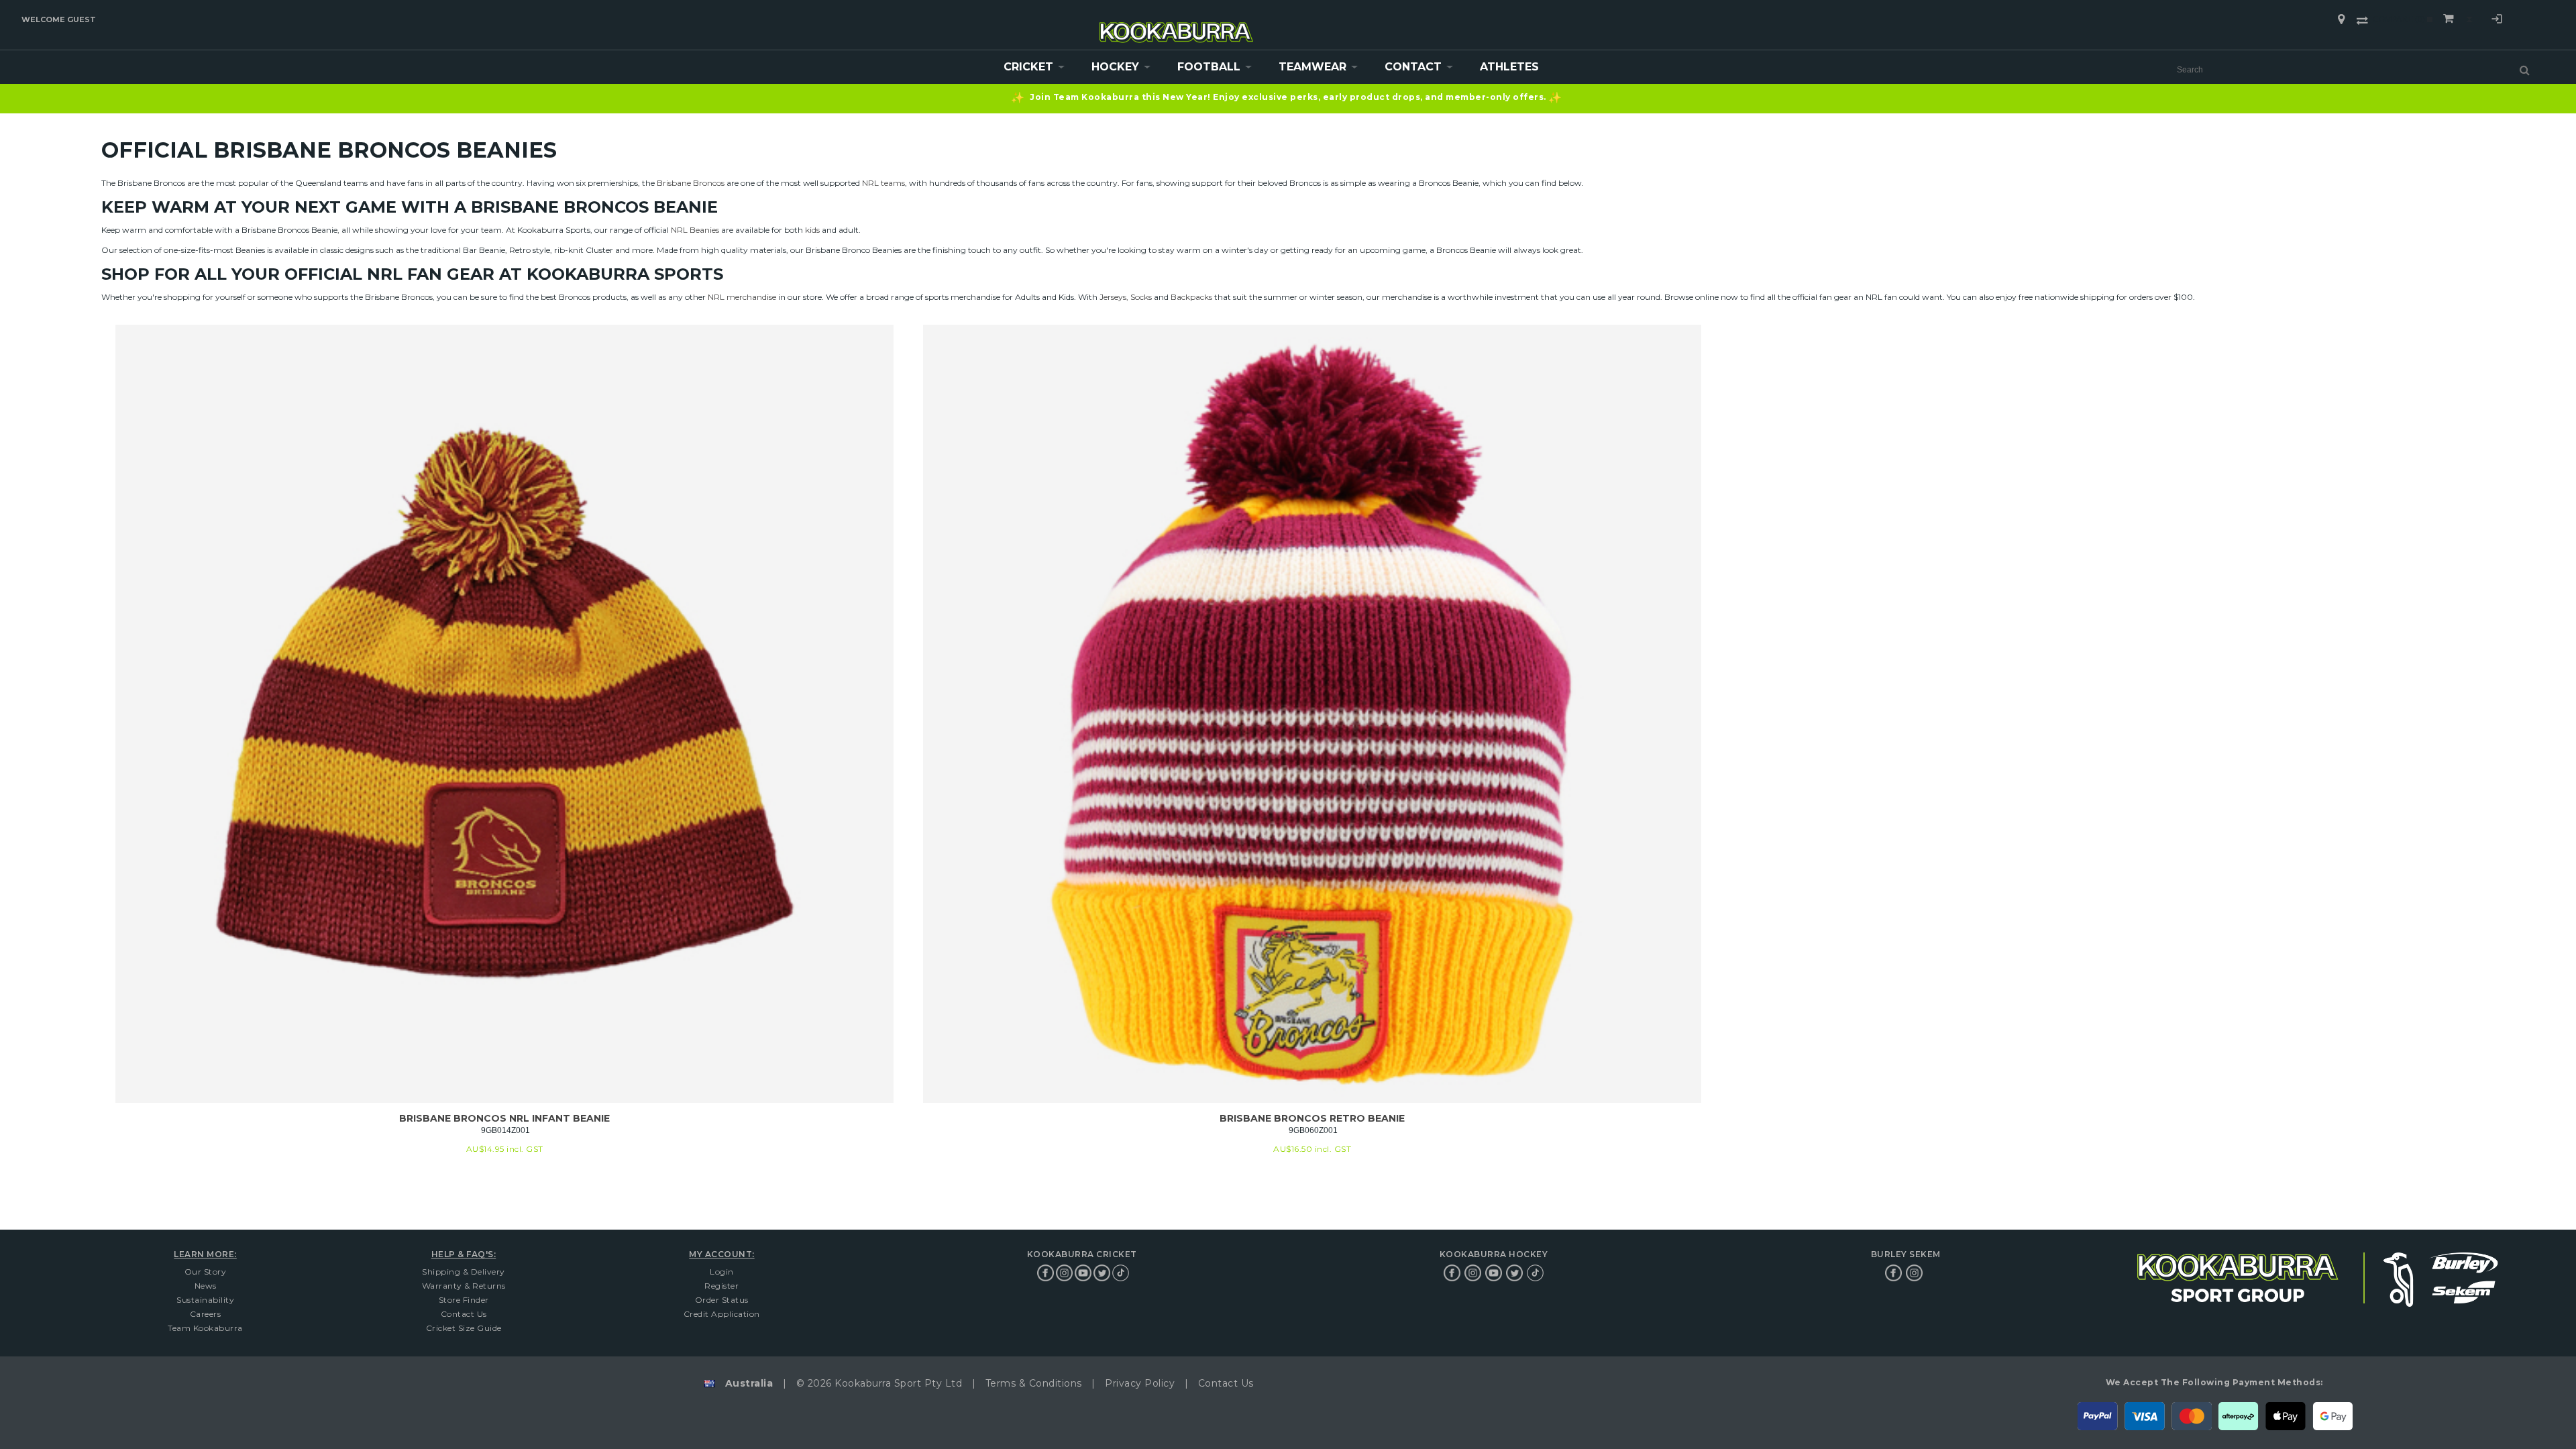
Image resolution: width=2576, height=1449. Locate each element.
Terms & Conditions (1034, 1383)
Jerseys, (1114, 297)
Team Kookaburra (205, 1328)
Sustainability (205, 1300)
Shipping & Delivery (464, 1272)
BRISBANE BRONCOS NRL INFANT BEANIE (504, 1118)
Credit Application (722, 1314)
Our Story (206, 1272)
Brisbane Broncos (691, 183)
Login (2497, 21)
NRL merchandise (742, 297)
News (206, 1286)
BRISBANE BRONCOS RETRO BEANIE (1312, 1118)
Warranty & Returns (464, 1286)
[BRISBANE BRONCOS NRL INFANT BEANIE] (504, 714)
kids (812, 230)
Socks (1141, 297)
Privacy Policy (1140, 1383)
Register (721, 1286)
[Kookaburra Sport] (1177, 26)
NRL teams (883, 183)
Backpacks (1191, 297)
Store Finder (464, 1300)
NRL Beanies (695, 230)
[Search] (2525, 70)
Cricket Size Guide (464, 1328)
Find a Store (2341, 19)
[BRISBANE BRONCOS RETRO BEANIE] (1312, 714)
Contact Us (464, 1314)
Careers (206, 1314)
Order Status (722, 1300)
